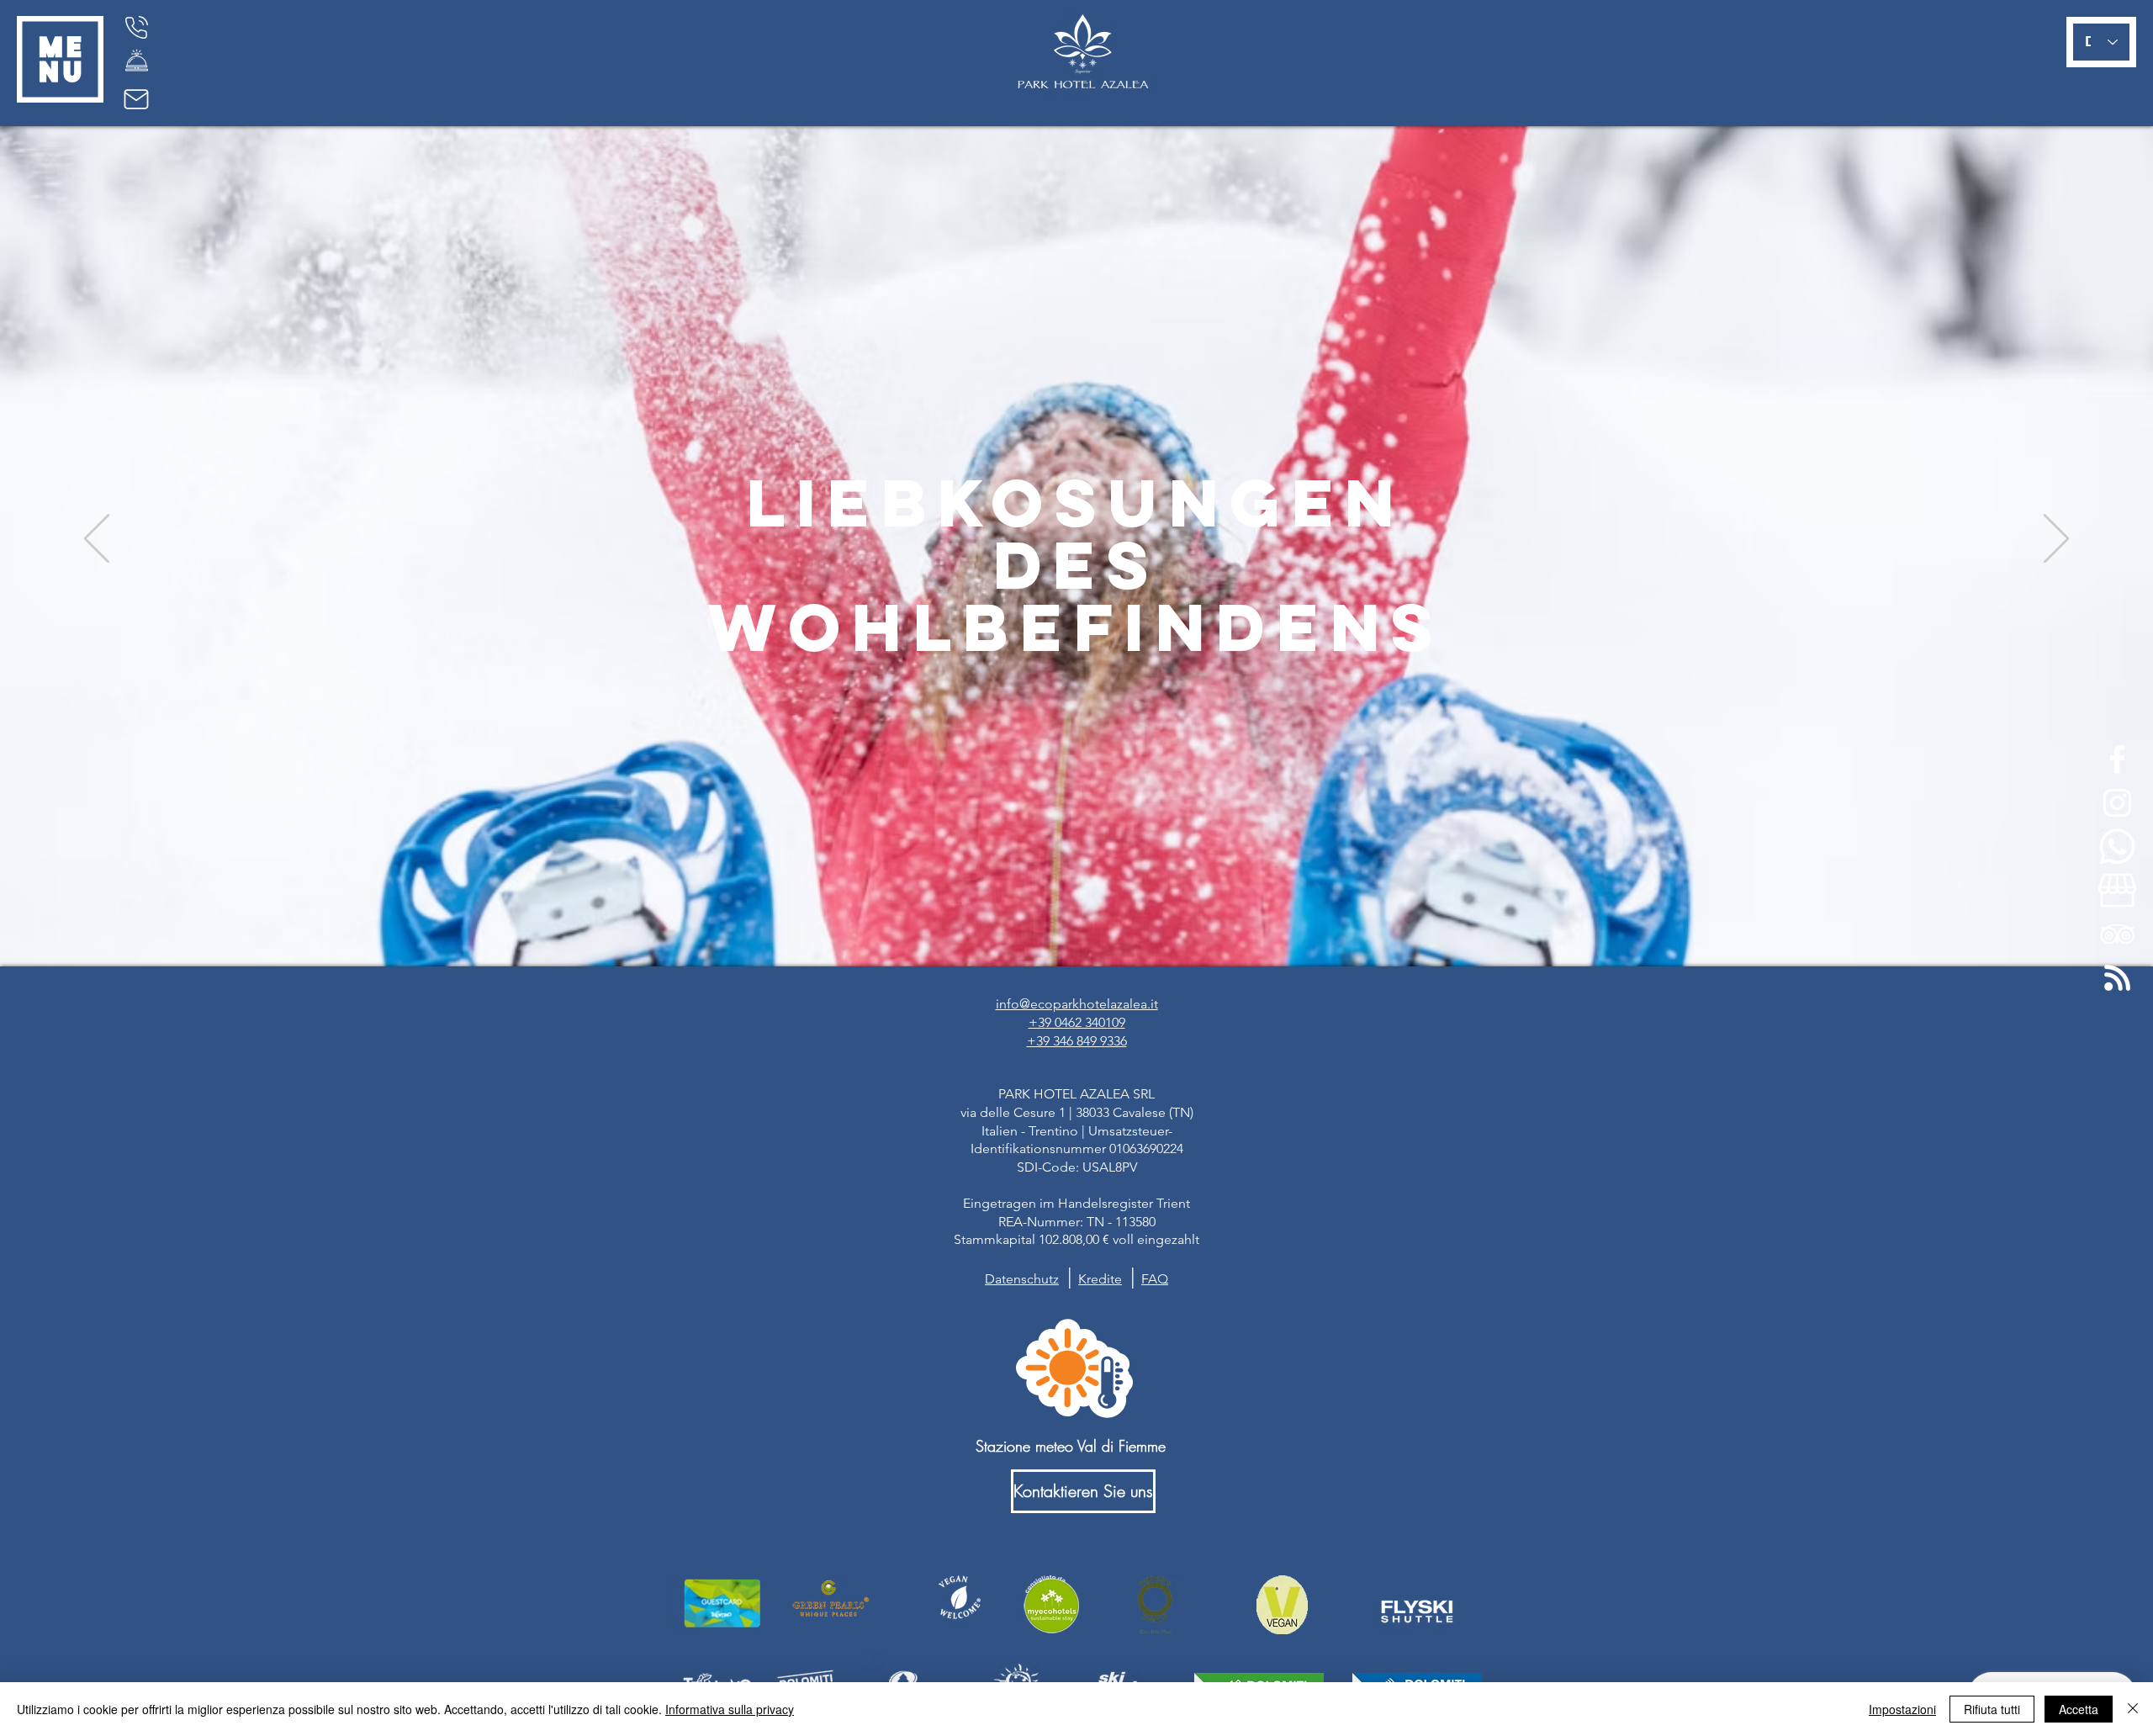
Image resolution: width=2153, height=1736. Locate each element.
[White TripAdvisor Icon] (2117, 934)
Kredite (1100, 1279)
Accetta (2079, 1709)
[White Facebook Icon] (2117, 759)
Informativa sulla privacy (730, 1709)
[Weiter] (2056, 540)
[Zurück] (97, 540)
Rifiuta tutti (1992, 1709)
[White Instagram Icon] (2117, 803)
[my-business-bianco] (2117, 890)
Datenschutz (1022, 1279)
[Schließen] (2133, 1709)
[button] (60, 59)
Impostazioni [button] (1902, 1709)
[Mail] (136, 99)
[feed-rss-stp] (2117, 978)
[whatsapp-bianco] (2117, 847)
